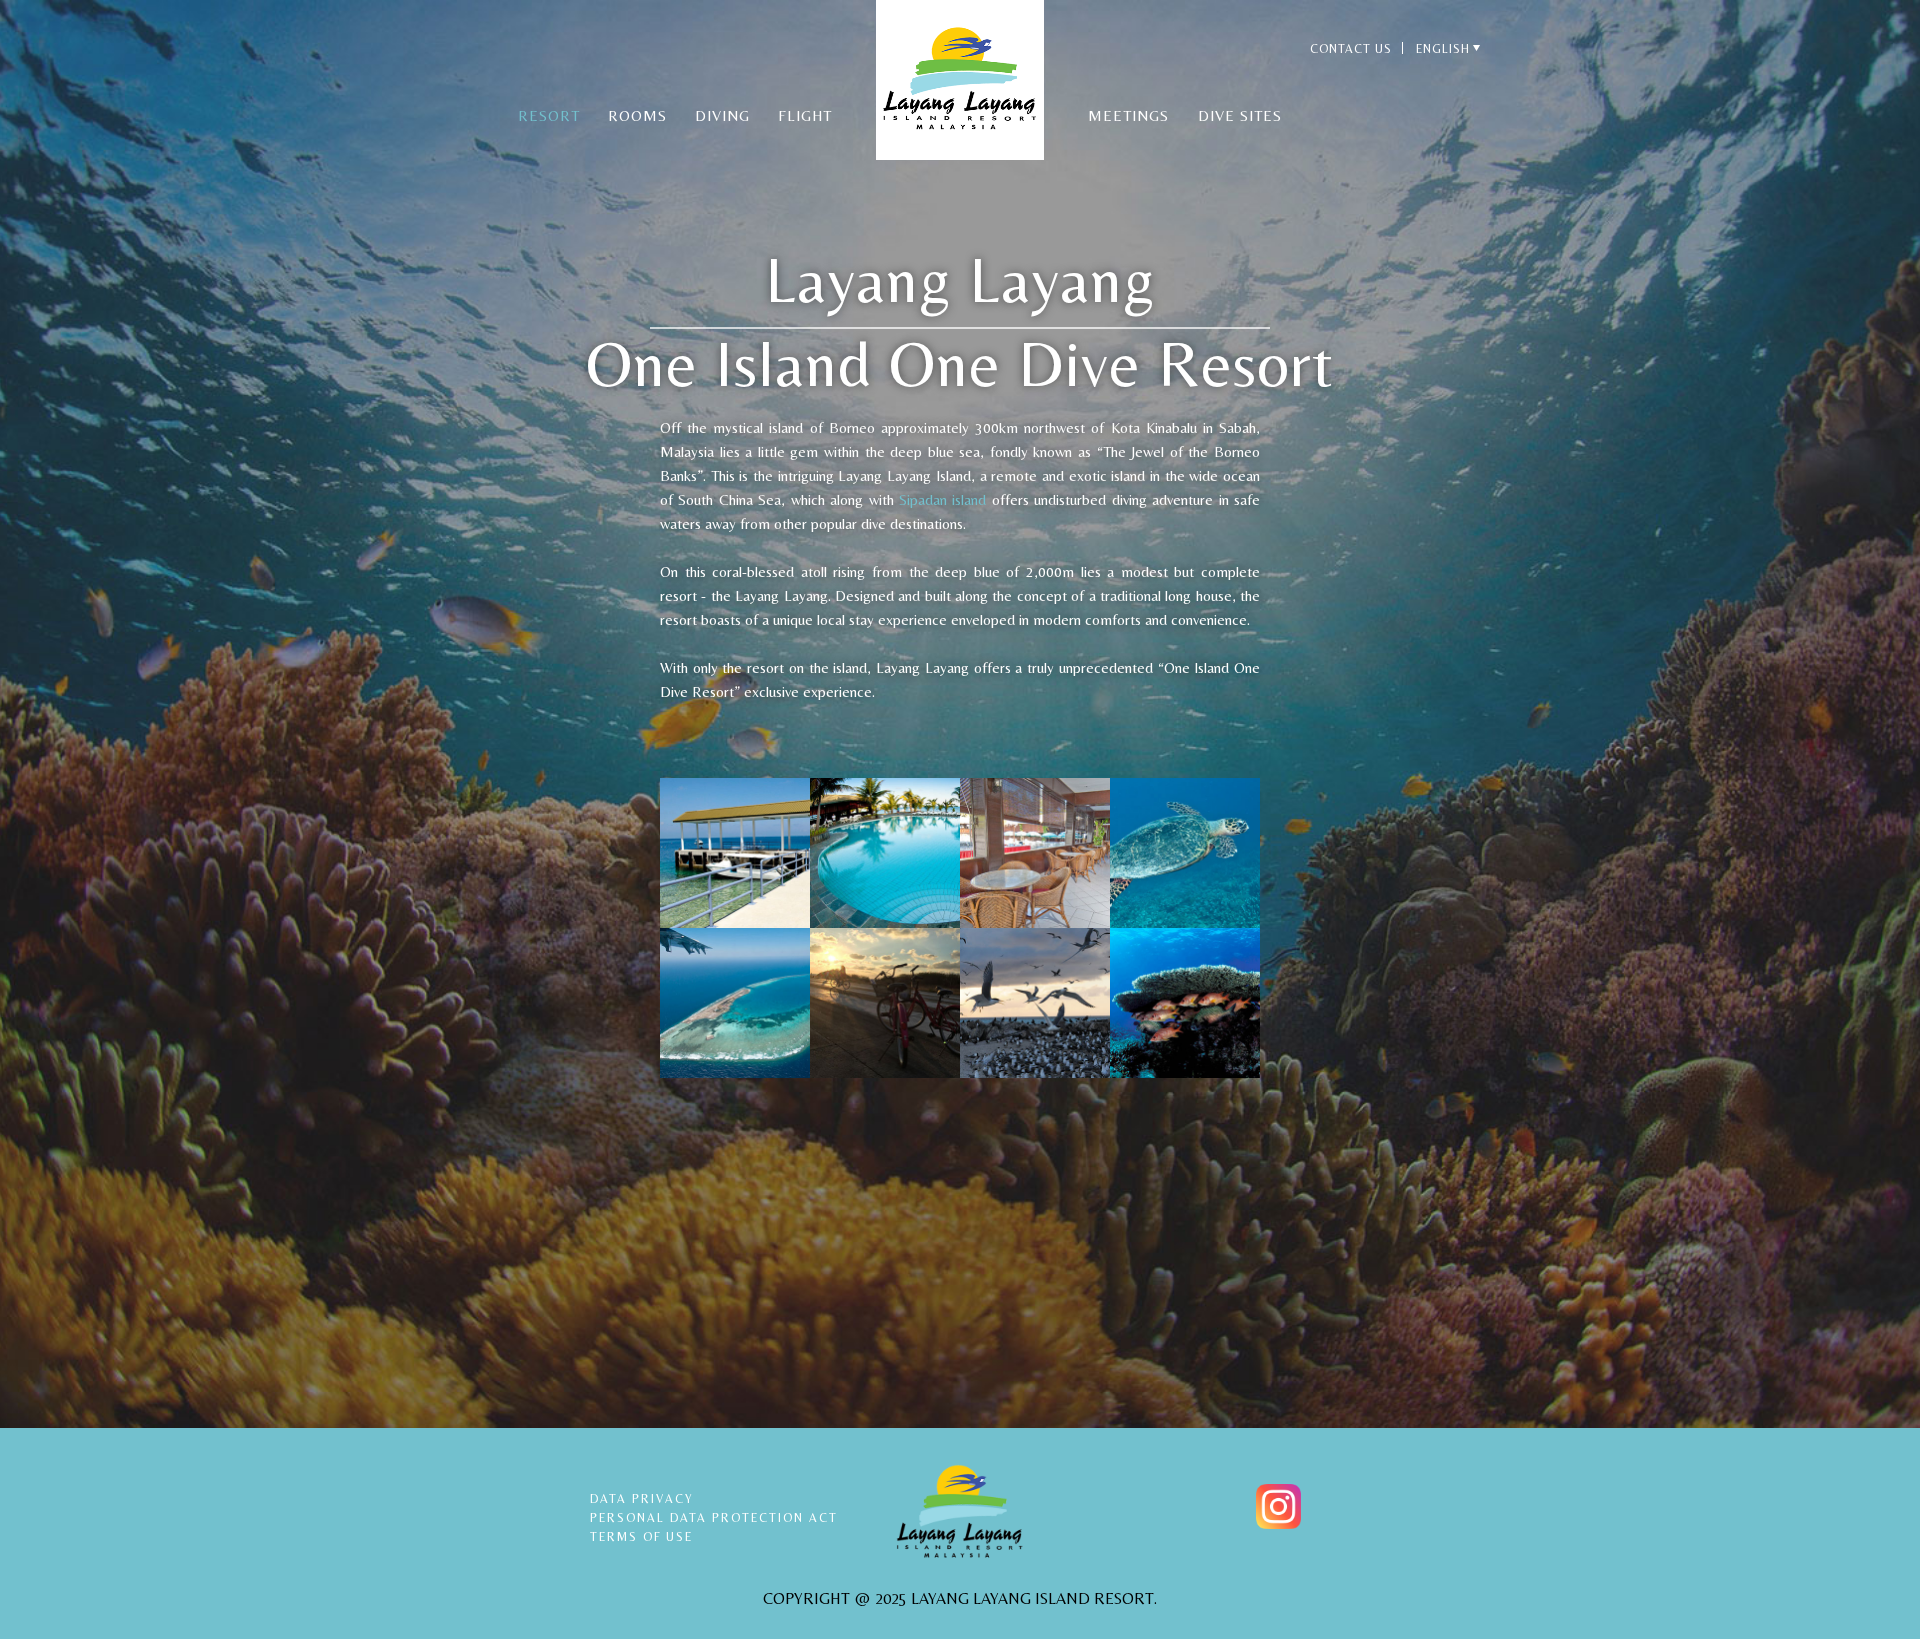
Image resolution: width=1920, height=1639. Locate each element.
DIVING (722, 115)
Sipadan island (942, 499)
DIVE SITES (1240, 115)
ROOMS (637, 115)
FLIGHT (805, 115)
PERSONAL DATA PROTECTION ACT (714, 1518)
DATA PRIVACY (642, 1499)
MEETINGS (1128, 115)
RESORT (549, 115)
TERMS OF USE (641, 1537)
